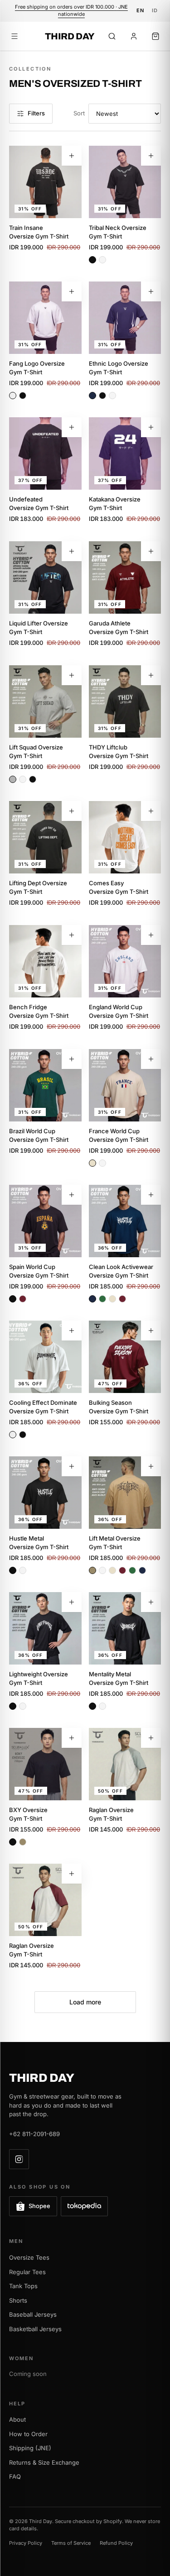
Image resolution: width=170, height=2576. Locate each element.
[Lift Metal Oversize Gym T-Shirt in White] (102, 1570)
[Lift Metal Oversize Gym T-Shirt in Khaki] (92, 1570)
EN (141, 10)
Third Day (70, 36)
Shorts (18, 2300)
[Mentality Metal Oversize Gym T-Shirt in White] (102, 1706)
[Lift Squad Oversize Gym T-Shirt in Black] (33, 779)
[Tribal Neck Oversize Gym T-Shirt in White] (102, 260)
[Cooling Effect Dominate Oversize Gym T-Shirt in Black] (23, 1435)
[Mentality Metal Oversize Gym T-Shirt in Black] (92, 1706)
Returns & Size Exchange (44, 2462)
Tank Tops (23, 2286)
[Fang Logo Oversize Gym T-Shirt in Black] (23, 396)
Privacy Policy (26, 2543)
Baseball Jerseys (33, 2314)
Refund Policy (116, 2543)
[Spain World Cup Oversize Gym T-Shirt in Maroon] (23, 1299)
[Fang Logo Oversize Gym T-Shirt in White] (13, 396)
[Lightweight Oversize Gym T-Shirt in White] (23, 1706)
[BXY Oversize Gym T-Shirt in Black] (13, 1842)
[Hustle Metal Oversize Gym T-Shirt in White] (23, 1570)
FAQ (15, 2476)
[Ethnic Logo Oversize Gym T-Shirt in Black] (102, 396)
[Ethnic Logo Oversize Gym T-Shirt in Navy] (92, 396)
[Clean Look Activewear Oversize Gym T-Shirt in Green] (102, 1299)
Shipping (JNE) (30, 2448)
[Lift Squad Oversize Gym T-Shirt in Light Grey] (13, 779)
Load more (85, 2002)
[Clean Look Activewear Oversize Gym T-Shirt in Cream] (112, 1299)
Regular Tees (27, 2272)
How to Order (28, 2434)
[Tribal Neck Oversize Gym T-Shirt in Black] (92, 260)
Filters (36, 113)
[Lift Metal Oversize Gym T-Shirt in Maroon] (122, 1570)
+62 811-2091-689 (34, 2134)
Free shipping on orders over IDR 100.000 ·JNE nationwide (71, 10)
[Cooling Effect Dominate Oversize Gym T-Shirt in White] (13, 1435)
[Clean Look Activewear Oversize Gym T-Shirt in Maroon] (122, 1299)
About (17, 2419)
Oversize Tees (29, 2257)
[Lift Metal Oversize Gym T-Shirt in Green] (132, 1570)
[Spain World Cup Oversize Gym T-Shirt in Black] (13, 1299)
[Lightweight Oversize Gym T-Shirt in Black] (13, 1706)
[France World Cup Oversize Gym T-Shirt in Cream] (92, 1163)
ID (155, 10)
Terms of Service (71, 2543)
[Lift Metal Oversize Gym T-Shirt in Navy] (142, 1570)
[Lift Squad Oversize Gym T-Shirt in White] (23, 779)
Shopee (39, 2206)
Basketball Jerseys (35, 2329)
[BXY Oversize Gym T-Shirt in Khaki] (23, 1842)
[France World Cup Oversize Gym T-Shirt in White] (102, 1163)
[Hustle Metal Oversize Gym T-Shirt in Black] (13, 1570)
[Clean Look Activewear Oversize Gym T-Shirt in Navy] (92, 1299)
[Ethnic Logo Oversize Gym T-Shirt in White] (112, 396)
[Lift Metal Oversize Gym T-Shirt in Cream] (112, 1570)
